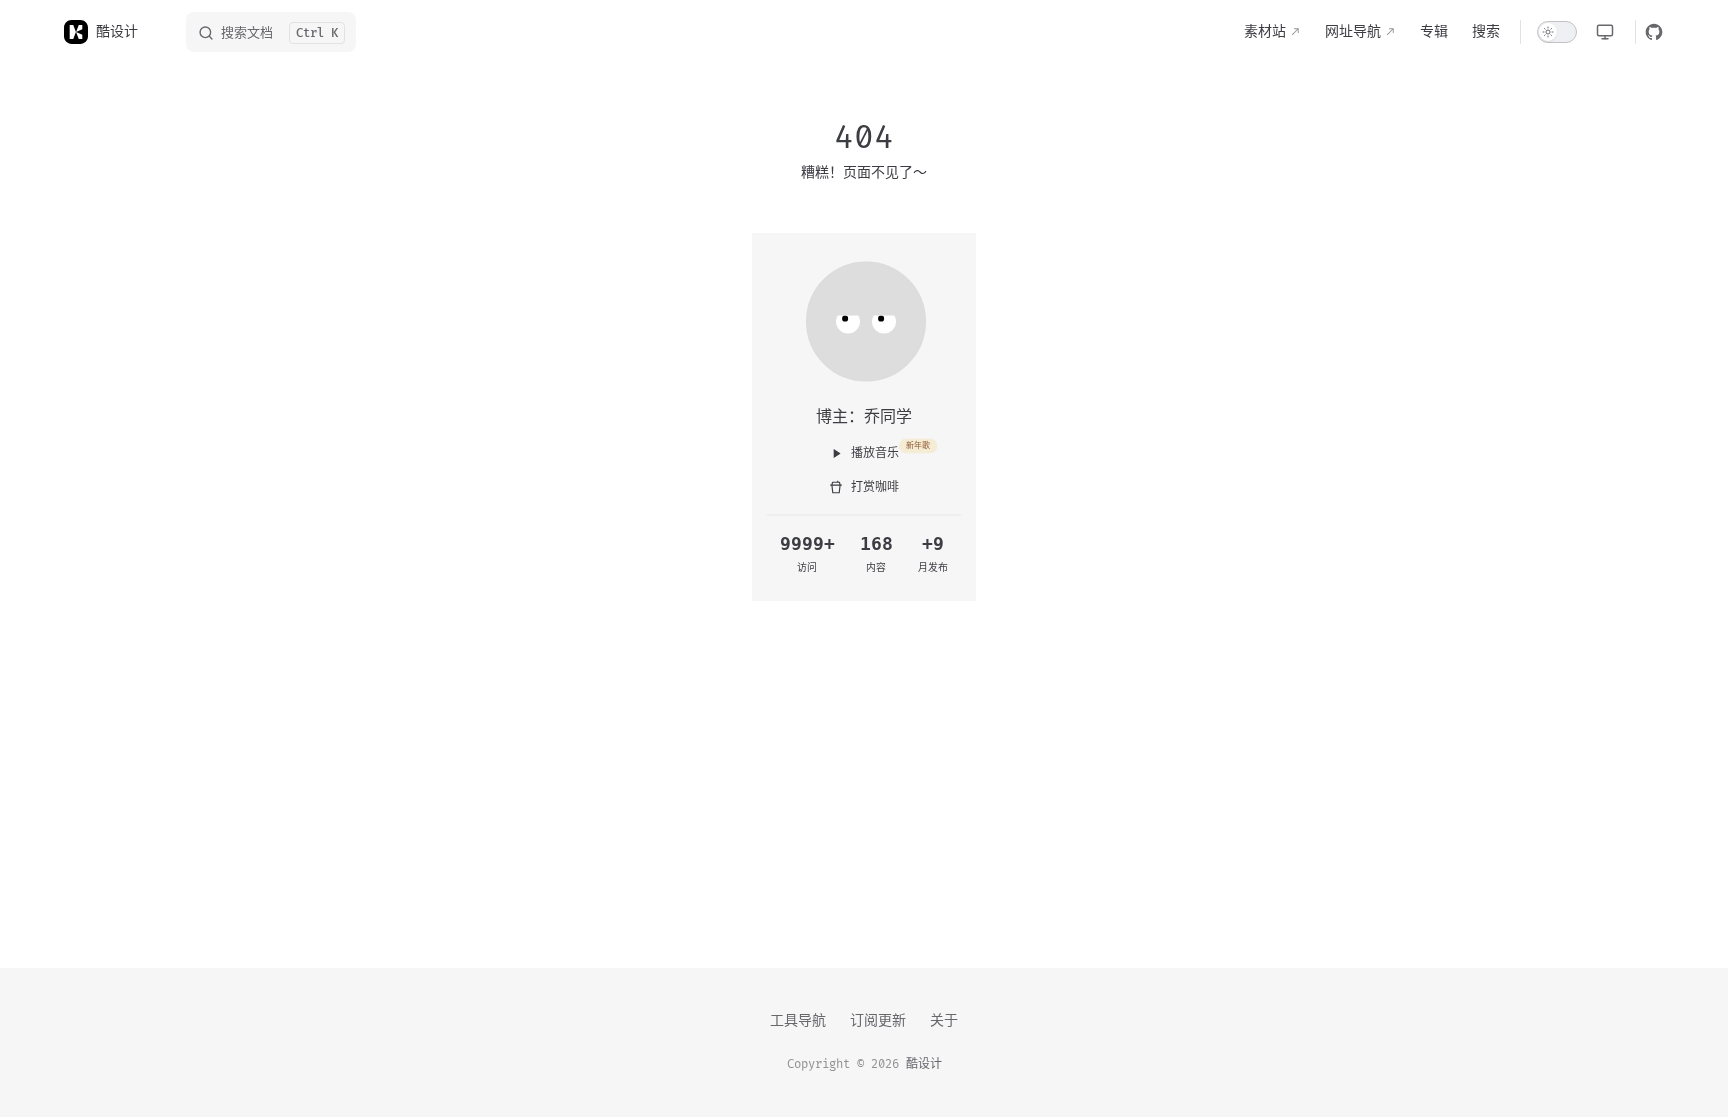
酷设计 (924, 1064)
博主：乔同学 (864, 416)
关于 (944, 1020)
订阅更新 (878, 1020)
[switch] (1557, 32)
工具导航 (798, 1020)
